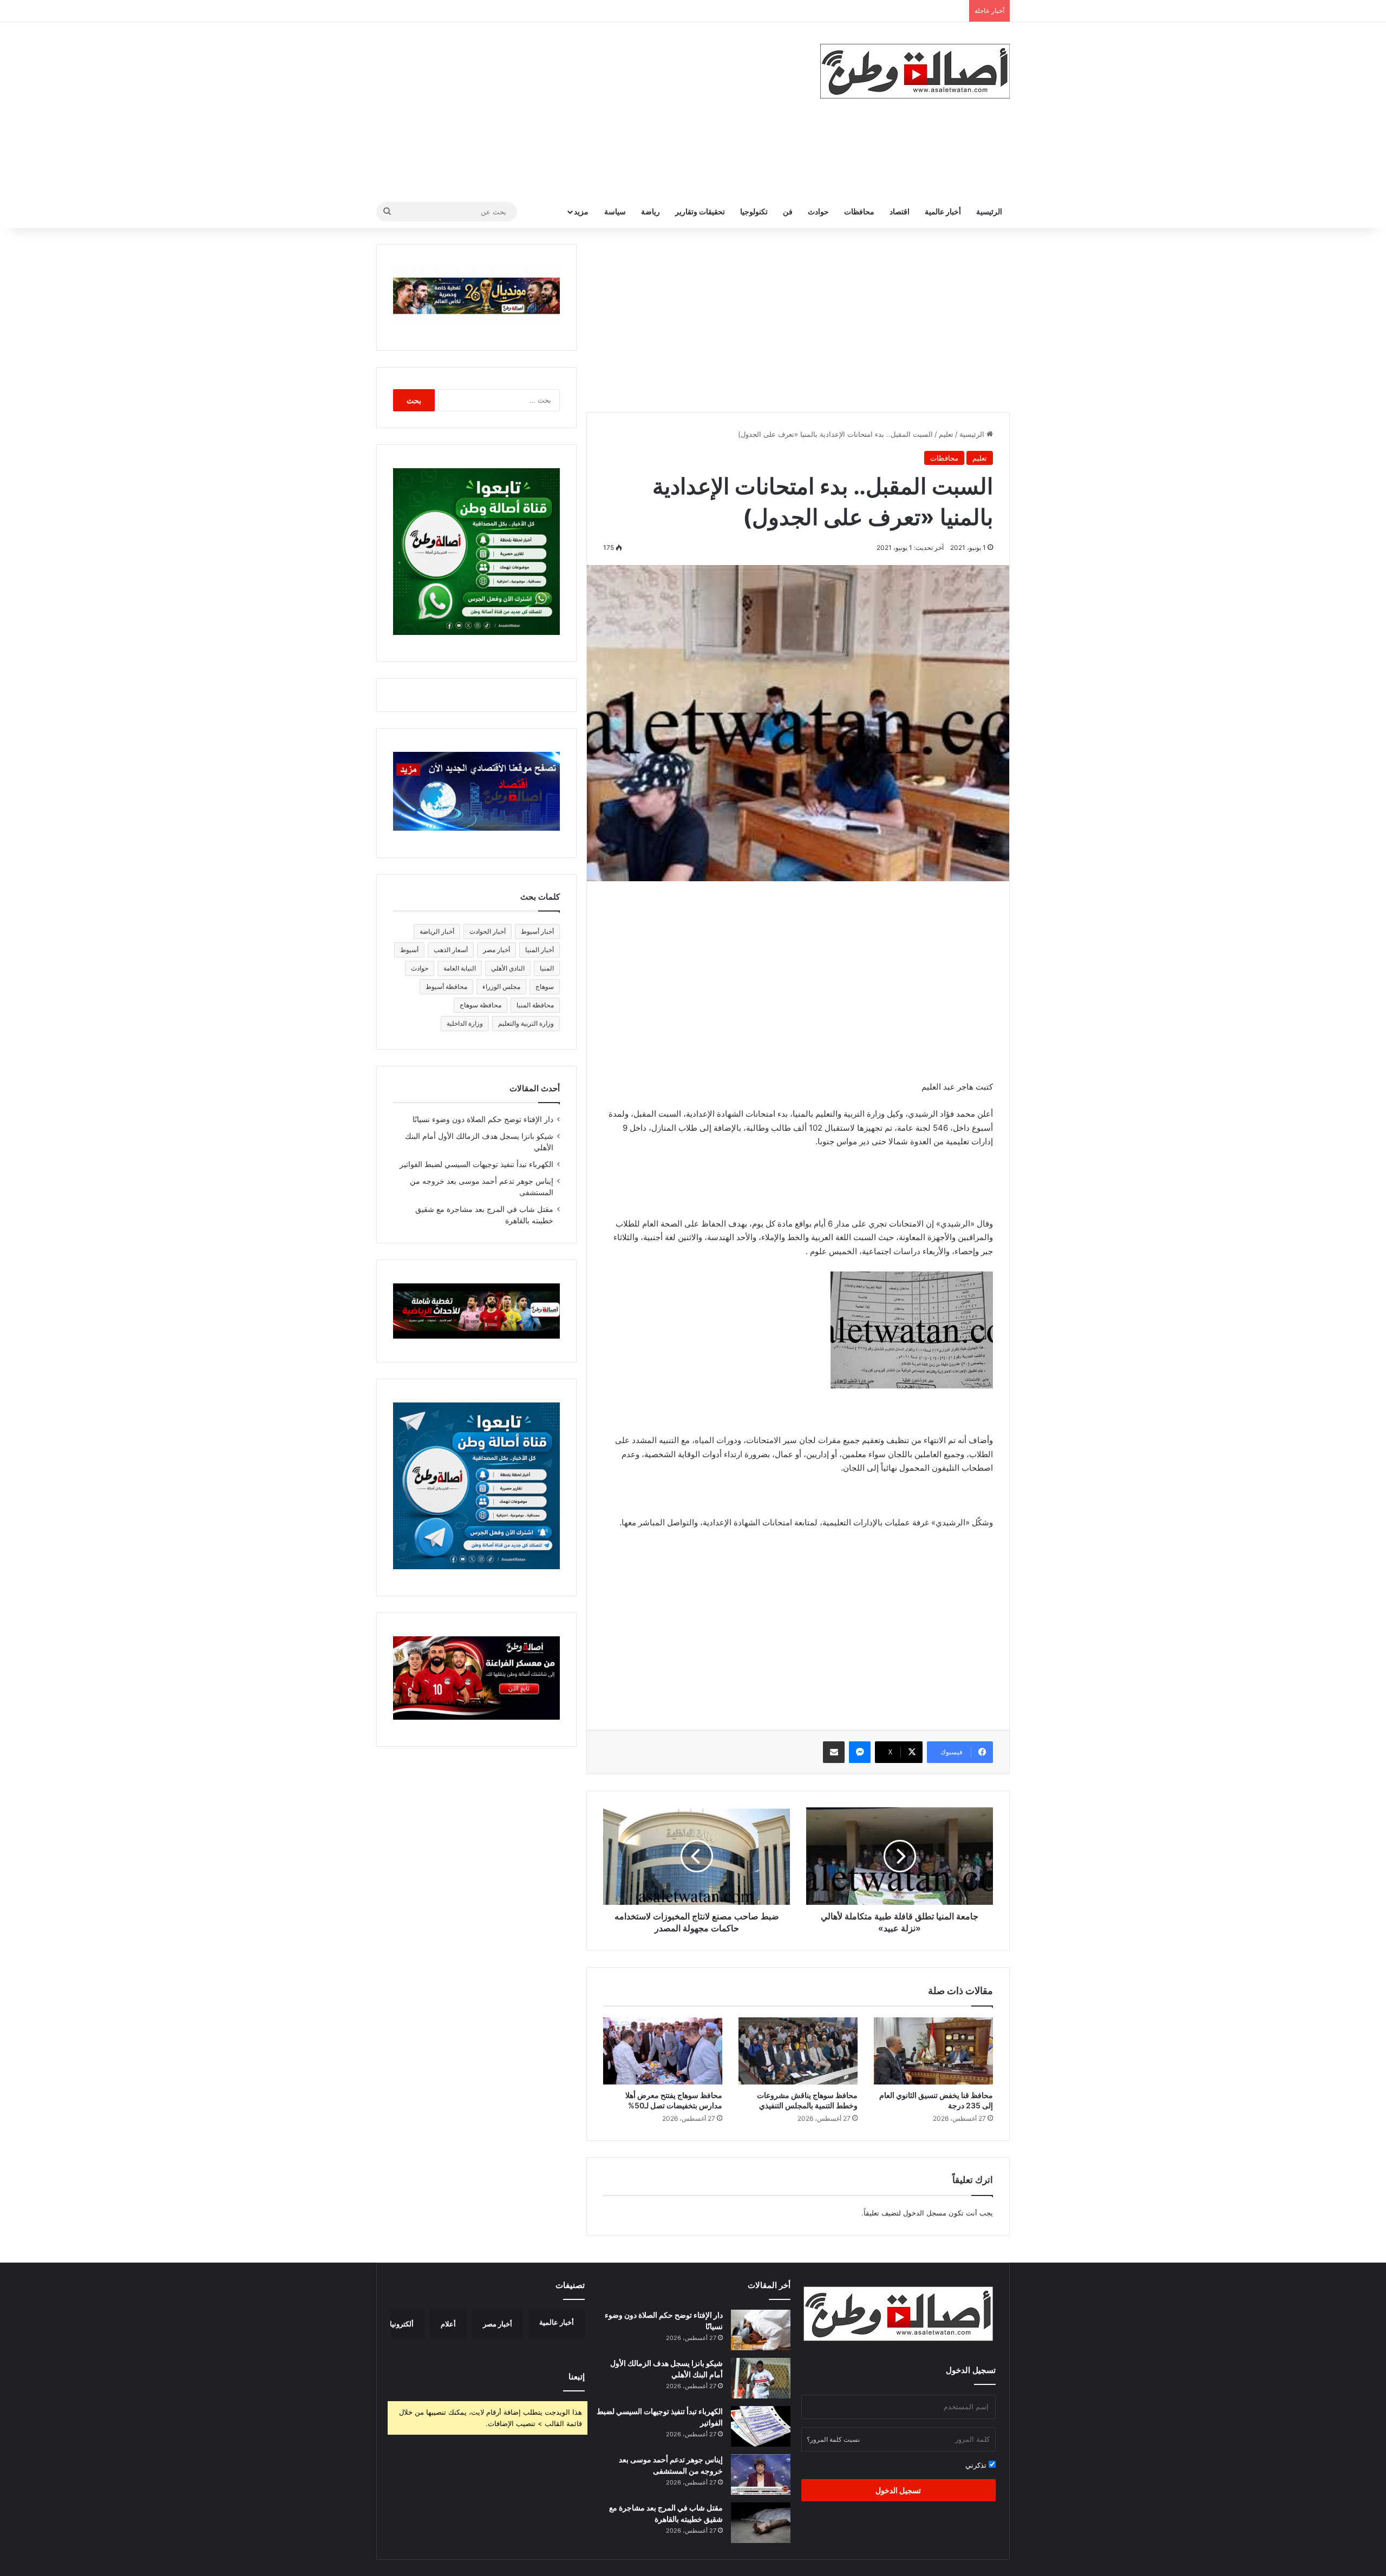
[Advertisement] (585, 109)
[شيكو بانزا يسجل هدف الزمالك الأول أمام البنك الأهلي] (761, 2378)
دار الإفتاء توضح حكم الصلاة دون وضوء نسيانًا (483, 1119)
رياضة (650, 211)
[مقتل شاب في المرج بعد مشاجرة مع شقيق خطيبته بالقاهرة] (761, 2523)
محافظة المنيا (535, 1005)
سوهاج (545, 987)
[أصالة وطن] (915, 71)
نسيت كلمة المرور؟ (833, 2439)
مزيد (581, 211)
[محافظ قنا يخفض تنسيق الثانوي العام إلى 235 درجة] (933, 2051)
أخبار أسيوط (537, 931)
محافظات (859, 211)
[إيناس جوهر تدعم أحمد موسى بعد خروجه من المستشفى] (761, 2475)
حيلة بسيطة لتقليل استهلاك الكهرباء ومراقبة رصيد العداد (880, 11)
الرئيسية (989, 211)
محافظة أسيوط (446, 987)
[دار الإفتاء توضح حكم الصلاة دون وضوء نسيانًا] (761, 2330)
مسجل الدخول (925, 2213)
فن (788, 211)
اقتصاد (900, 211)
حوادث (818, 211)
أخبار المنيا (540, 950)
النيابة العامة (460, 968)
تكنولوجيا (754, 211)
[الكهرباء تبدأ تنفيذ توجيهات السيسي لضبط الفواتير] (761, 2426)
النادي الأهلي (508, 968)
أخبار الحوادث (488, 931)
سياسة (615, 211)
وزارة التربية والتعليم (526, 1023)
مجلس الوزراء (501, 987)
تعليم (946, 434)
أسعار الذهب (451, 950)
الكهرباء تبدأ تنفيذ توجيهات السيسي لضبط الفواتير (476, 1164)
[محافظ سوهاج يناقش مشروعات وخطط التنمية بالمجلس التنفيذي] (798, 2051)
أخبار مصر (496, 950)
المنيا (547, 968)
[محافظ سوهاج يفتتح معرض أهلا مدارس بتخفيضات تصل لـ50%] (663, 2051)
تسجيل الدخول (898, 2490)
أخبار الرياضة (437, 931)
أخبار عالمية (943, 211)
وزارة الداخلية (465, 1023)
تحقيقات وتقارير (700, 211)
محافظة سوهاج (480, 1005)
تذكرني (977, 2465)
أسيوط (409, 950)
